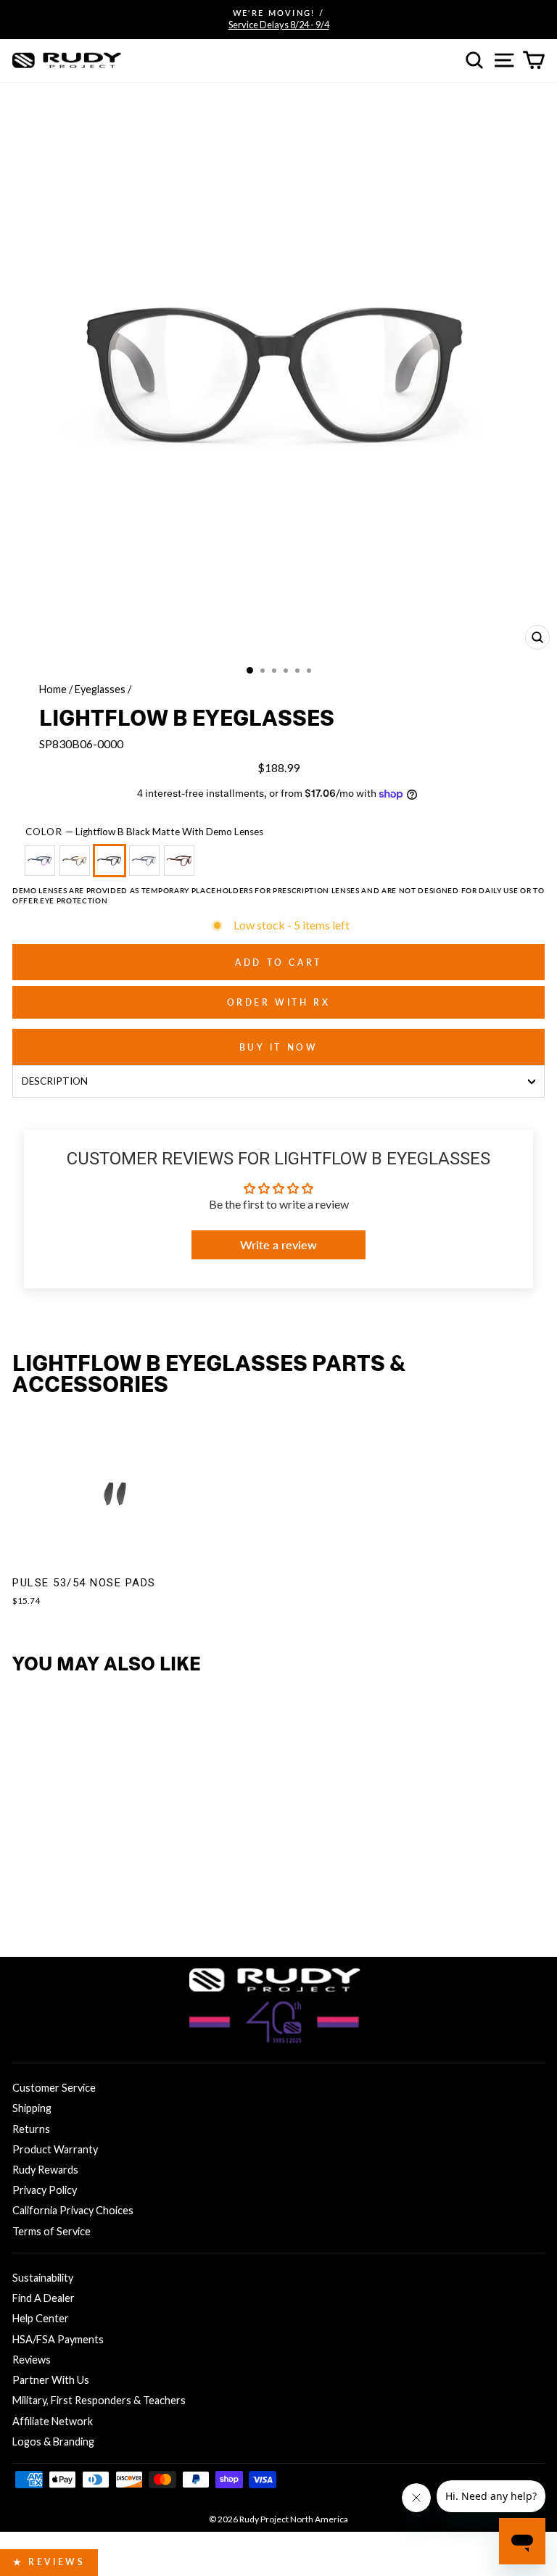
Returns (31, 2129)
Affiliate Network (53, 2421)
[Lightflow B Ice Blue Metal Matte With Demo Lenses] (147, 867)
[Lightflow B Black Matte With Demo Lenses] (112, 867)
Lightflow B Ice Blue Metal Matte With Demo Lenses (144, 861)
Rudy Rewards (45, 2170)
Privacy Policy (45, 2190)
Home (53, 689)
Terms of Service (51, 2231)
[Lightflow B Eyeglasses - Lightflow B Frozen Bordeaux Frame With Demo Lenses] (120, 1904)
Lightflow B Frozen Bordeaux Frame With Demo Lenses (179, 861)
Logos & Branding (53, 2442)
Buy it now (279, 1047)
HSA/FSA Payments (58, 2339)
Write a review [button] (278, 1244)
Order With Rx (279, 1002)
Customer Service (54, 2088)
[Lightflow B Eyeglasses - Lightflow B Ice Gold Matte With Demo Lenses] (48, 1904)
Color (144, 832)
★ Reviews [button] (49, 2562)
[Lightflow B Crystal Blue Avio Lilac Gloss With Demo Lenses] (43, 867)
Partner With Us (51, 2380)
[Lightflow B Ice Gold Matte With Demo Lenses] (78, 867)
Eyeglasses (100, 689)
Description (55, 1081)
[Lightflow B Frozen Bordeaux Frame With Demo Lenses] (182, 867)
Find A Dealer (44, 2298)
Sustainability (43, 2278)
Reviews (32, 2360)
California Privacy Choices (73, 2210)
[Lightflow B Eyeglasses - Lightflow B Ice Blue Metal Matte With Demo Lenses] (96, 1904)
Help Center (41, 2318)
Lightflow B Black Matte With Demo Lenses (110, 861)
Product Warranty (55, 2149)
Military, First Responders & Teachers (99, 2400)
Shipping (32, 2108)
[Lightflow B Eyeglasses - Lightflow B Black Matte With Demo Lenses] (72, 1904)
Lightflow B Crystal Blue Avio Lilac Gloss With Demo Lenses (40, 861)
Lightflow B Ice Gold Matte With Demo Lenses (75, 861)
